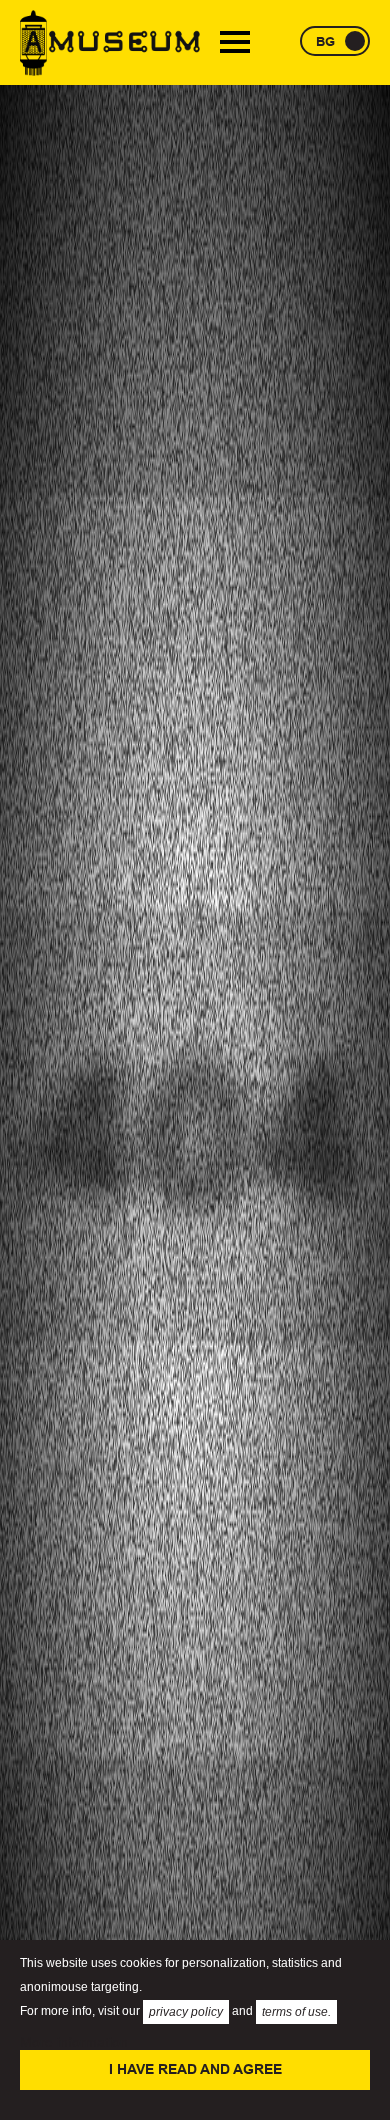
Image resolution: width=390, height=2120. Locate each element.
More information (74, 2042)
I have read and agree (195, 2070)
